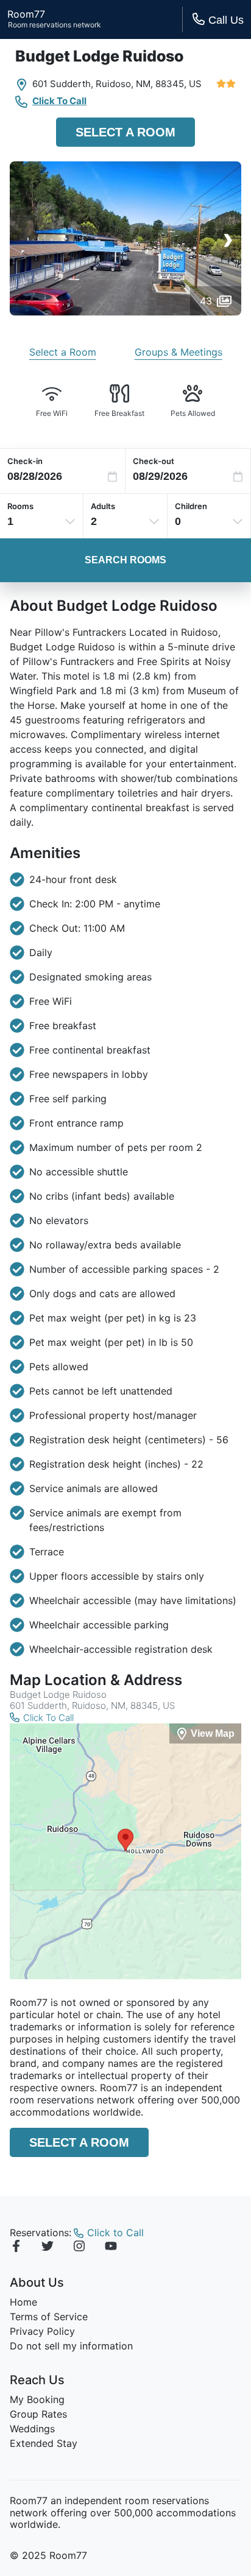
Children (191, 506)
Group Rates (38, 2414)
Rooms (20, 506)
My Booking (37, 2399)
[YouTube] (111, 2248)
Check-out (154, 461)
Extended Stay (44, 2443)
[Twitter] (48, 2248)
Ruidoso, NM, (124, 84)
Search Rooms (125, 560)
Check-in (25, 461)
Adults (103, 506)
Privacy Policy (42, 2331)
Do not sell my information (71, 2346)
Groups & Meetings (179, 352)
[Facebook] (16, 2248)
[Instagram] (79, 2248)
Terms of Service (49, 2317)
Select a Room (125, 132)
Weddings (32, 2429)
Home (23, 2302)
